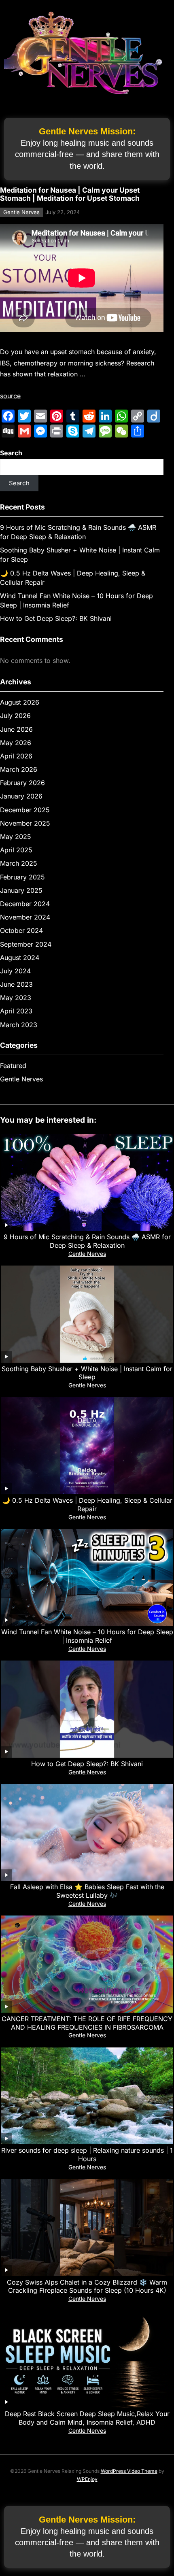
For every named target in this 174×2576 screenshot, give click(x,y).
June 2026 (16, 729)
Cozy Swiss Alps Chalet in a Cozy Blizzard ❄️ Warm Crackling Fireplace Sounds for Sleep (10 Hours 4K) (87, 2286)
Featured (13, 1066)
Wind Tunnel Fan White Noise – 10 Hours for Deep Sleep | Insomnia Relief (87, 1636)
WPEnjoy (87, 2479)
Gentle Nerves (21, 212)
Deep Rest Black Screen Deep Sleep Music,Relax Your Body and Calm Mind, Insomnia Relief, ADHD (87, 2418)
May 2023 (16, 998)
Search (11, 453)
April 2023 (16, 1011)
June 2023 (16, 984)
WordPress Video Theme (129, 2471)
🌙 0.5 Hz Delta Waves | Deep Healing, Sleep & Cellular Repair (87, 1505)
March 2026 (19, 769)
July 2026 (15, 716)
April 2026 (16, 756)
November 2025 (25, 823)
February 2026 (22, 783)
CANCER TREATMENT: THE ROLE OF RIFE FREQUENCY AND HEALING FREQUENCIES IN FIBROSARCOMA (87, 2023)
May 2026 (16, 743)
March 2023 (19, 1025)
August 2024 (20, 958)
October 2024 (21, 930)
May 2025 (16, 837)
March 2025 (19, 863)
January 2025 (21, 890)
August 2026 (20, 702)
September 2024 (26, 944)
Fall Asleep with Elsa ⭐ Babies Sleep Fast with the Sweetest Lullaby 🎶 (87, 1891)
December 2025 (25, 810)
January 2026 (21, 796)
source (10, 396)
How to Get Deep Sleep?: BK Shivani (56, 618)
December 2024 (25, 904)
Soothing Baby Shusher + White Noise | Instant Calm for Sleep (87, 1373)
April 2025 (16, 850)
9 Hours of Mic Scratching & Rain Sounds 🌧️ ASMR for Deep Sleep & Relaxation (87, 1241)
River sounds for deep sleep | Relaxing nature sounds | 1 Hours (87, 2154)
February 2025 (22, 877)
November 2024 (25, 917)
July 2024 (15, 971)
